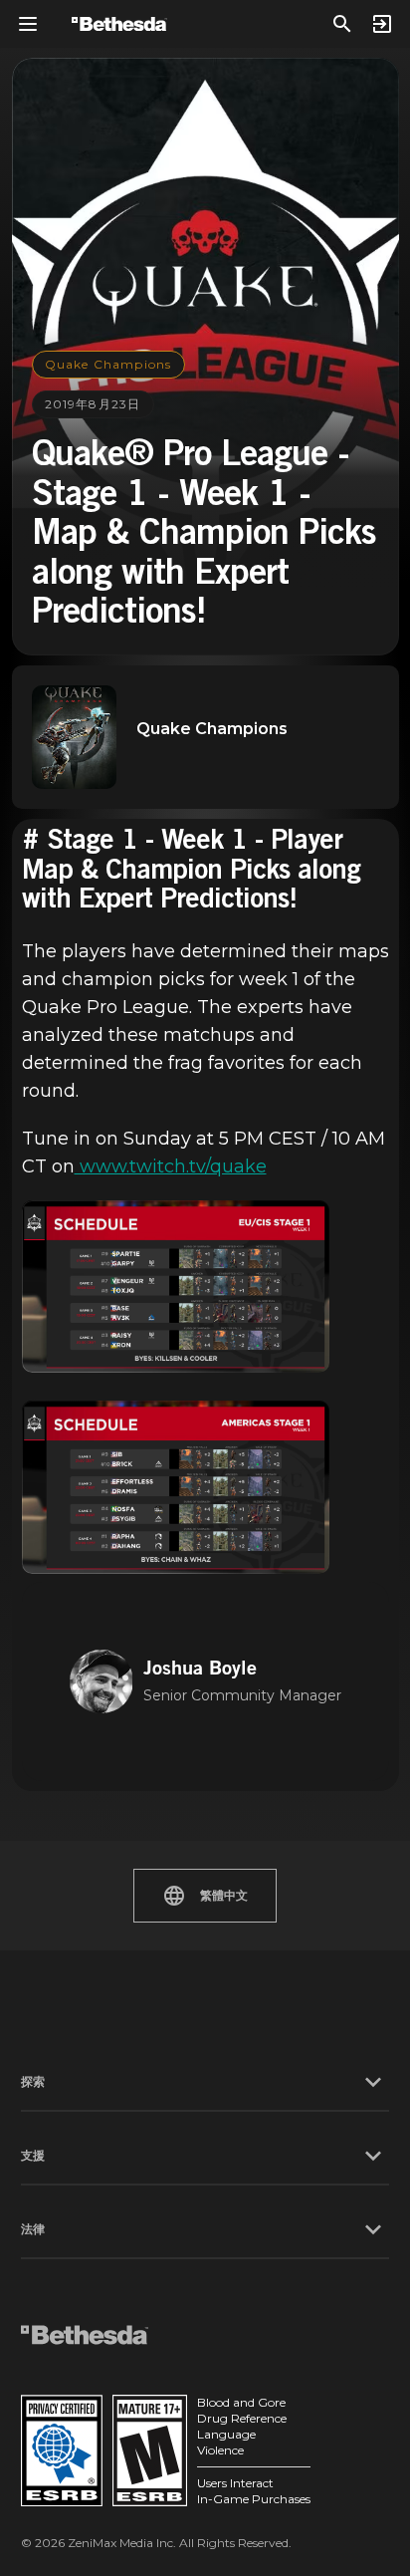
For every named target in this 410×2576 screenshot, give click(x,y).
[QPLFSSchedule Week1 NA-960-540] (176, 1487)
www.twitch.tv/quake (171, 1166)
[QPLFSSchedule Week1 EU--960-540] (176, 1287)
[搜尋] (342, 24)
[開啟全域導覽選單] (28, 24)
